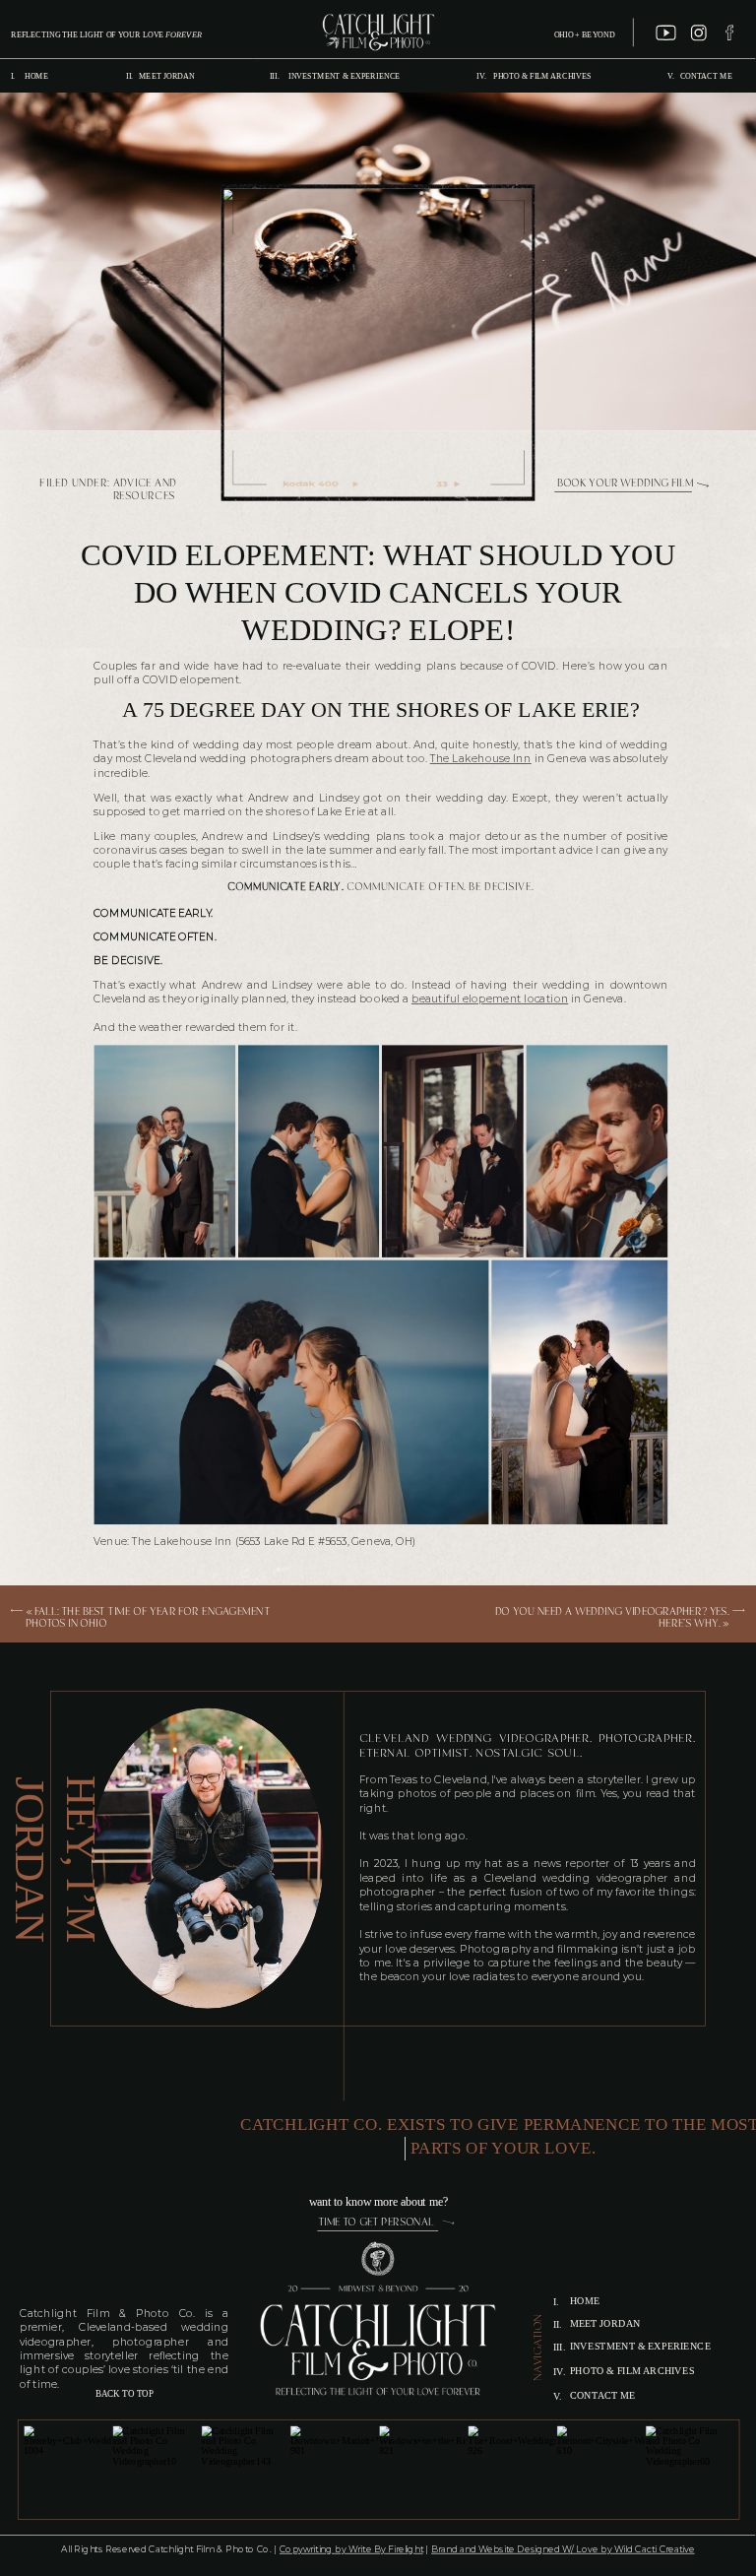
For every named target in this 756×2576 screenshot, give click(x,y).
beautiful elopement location (490, 999)
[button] (164, 1151)
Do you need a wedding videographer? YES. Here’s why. (612, 1618)
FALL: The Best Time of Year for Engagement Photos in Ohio (148, 1618)
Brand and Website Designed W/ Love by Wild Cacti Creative (563, 2549)
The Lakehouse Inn (481, 759)
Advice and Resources (145, 491)
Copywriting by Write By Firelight (351, 2549)
